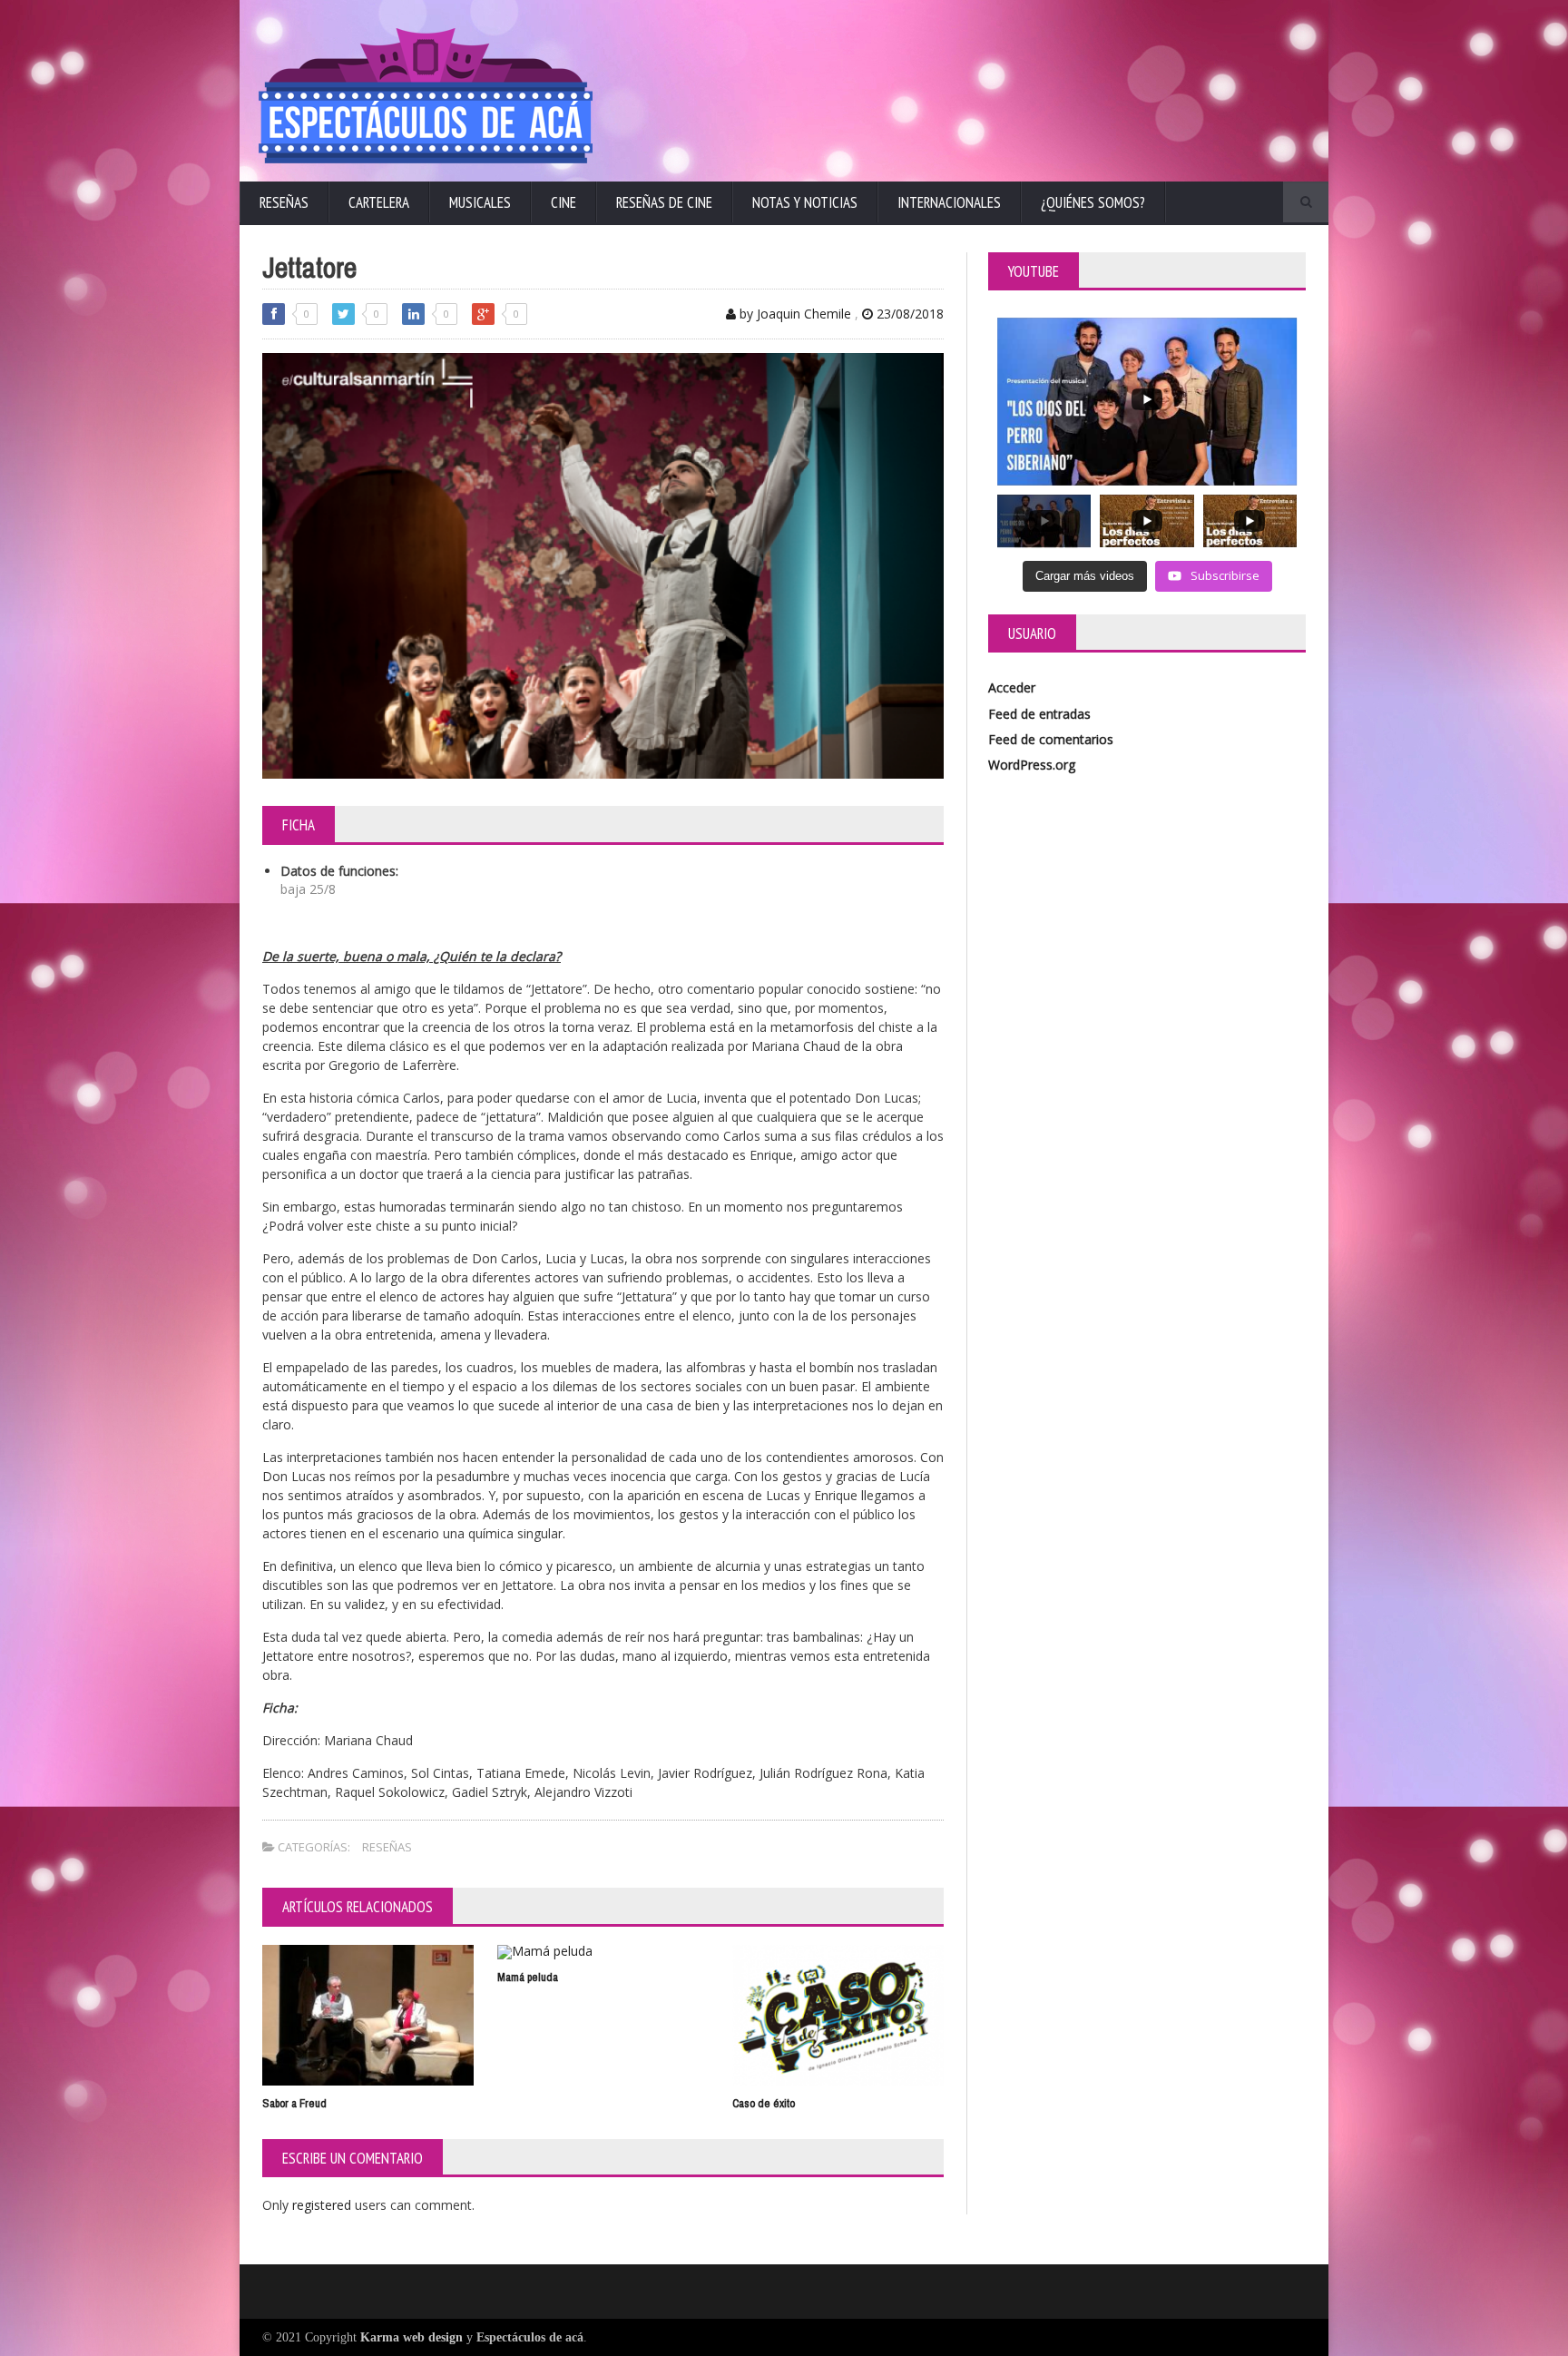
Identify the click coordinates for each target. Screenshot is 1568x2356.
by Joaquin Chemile (794, 314)
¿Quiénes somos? (1093, 202)
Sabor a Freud (294, 2103)
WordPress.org (1032, 765)
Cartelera (379, 202)
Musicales (480, 202)
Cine (563, 202)
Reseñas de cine (664, 202)
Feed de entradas (1039, 714)
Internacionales (949, 202)
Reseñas (284, 202)
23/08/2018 (908, 314)
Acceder (1012, 687)
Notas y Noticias (805, 202)
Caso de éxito (764, 2103)
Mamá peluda (528, 1977)
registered (323, 2205)
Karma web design (412, 2337)
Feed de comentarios (1051, 739)
